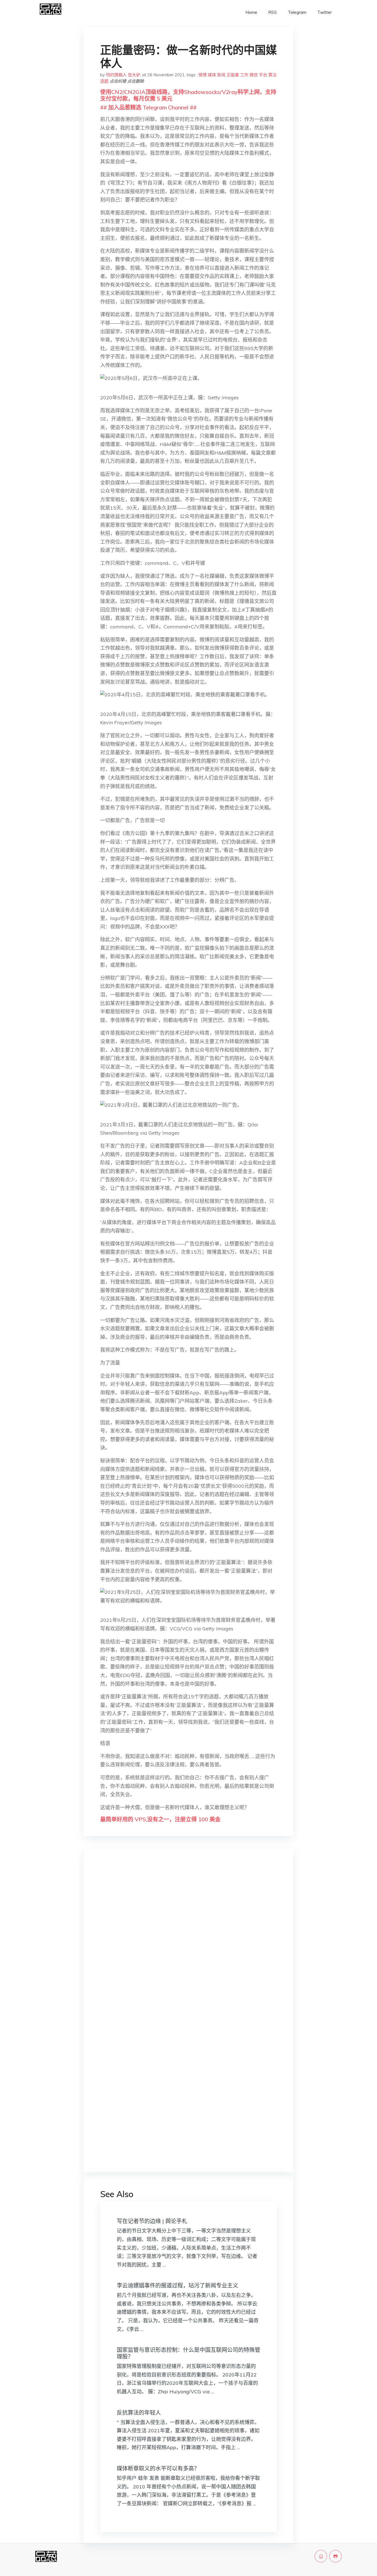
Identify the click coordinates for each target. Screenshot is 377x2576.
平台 (263, 75)
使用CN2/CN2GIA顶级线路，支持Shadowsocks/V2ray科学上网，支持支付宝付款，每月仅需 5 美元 (188, 95)
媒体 (212, 75)
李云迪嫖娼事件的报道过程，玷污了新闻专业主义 (177, 2285)
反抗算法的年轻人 (139, 2413)
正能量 (233, 75)
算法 (272, 75)
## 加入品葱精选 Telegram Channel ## (148, 107)
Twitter (325, 12)
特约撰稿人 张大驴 (123, 75)
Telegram (297, 12)
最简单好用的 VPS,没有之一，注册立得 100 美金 (160, 1819)
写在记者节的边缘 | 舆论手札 (152, 2221)
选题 (104, 81)
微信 (254, 75)
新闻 (221, 75)
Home (251, 12)
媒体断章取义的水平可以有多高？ (158, 2468)
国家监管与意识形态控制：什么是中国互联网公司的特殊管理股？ (189, 2353)
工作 (244, 75)
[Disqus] (189, 1941)
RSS (273, 12)
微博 (203, 75)
